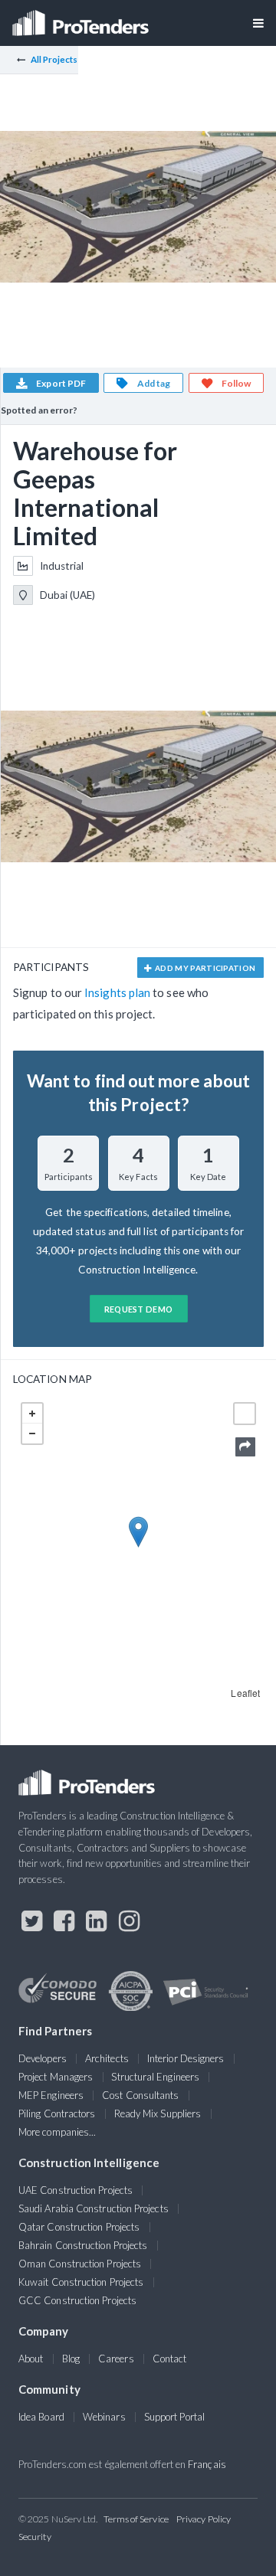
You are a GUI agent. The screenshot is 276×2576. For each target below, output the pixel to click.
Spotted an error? (39, 410)
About (31, 2359)
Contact (170, 2359)
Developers (43, 2058)
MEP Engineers (51, 2095)
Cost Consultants (140, 2095)
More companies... (57, 2132)
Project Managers (56, 2077)
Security (35, 2537)
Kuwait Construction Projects (81, 2282)
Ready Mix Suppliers (158, 2113)
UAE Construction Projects (76, 2190)
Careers (116, 2359)
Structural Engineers (155, 2077)
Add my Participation (205, 968)
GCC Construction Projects (77, 2300)
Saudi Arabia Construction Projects (94, 2208)
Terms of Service (136, 2519)
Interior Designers (186, 2058)
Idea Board (41, 2417)
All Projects (54, 59)
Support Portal (174, 2417)
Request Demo (139, 1309)
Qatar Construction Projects (79, 2227)
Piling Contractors (57, 2113)
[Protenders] (82, 18)
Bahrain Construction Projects (83, 2245)
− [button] (32, 1433)
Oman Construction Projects (80, 2264)
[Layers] (245, 1414)
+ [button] (32, 1414)
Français (207, 2464)
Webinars (104, 2417)
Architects (107, 2058)
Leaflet (245, 1693)
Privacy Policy (204, 2519)
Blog (71, 2359)
